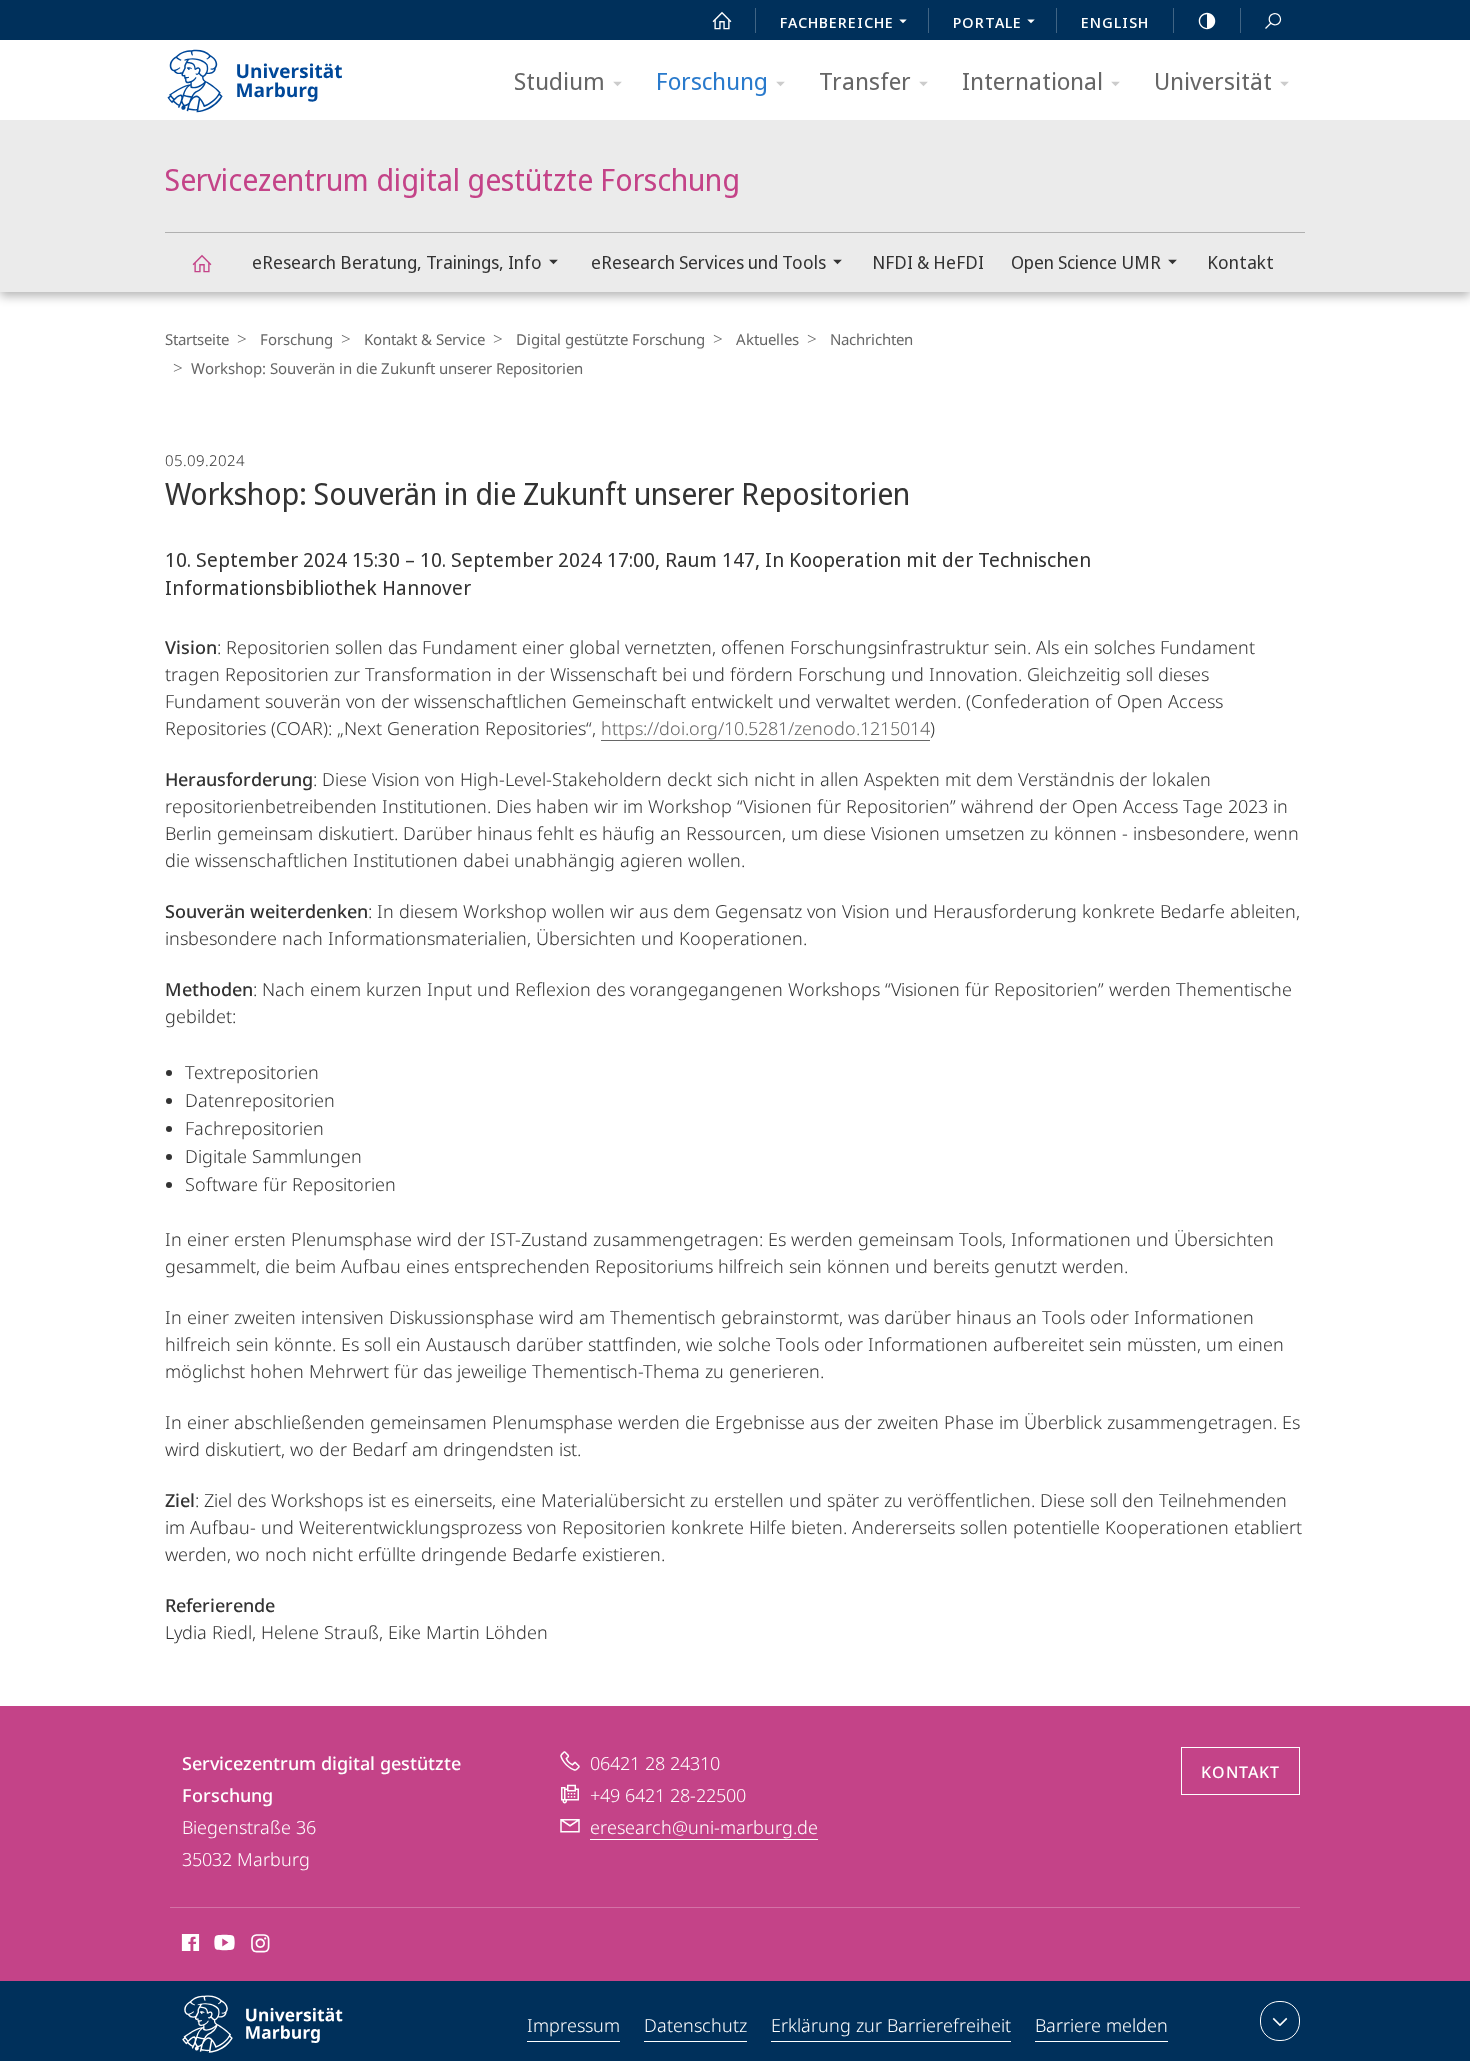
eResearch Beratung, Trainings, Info (397, 262)
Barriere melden (1101, 2025)
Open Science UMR (1086, 262)
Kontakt (1240, 262)
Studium (559, 80)
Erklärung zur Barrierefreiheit (891, 2025)
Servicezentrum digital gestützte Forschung (201, 262)
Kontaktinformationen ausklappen (1280, 2021)
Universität (1213, 80)
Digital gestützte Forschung (610, 339)
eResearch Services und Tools (708, 262)
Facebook (188, 1946)
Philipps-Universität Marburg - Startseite (290, 74)
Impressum (573, 2025)
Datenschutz (695, 2025)
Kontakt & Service (424, 339)
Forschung (712, 80)
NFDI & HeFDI (928, 262)
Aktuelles (767, 339)
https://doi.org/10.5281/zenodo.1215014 (765, 728)
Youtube (222, 1946)
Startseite (197, 339)
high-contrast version (1207, 20)
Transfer (865, 80)
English (1115, 22)
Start (722, 20)
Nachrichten (871, 339)
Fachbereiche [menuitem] (837, 22)
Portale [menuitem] (987, 22)
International (1032, 80)
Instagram (261, 1946)
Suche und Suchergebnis (1273, 20)
